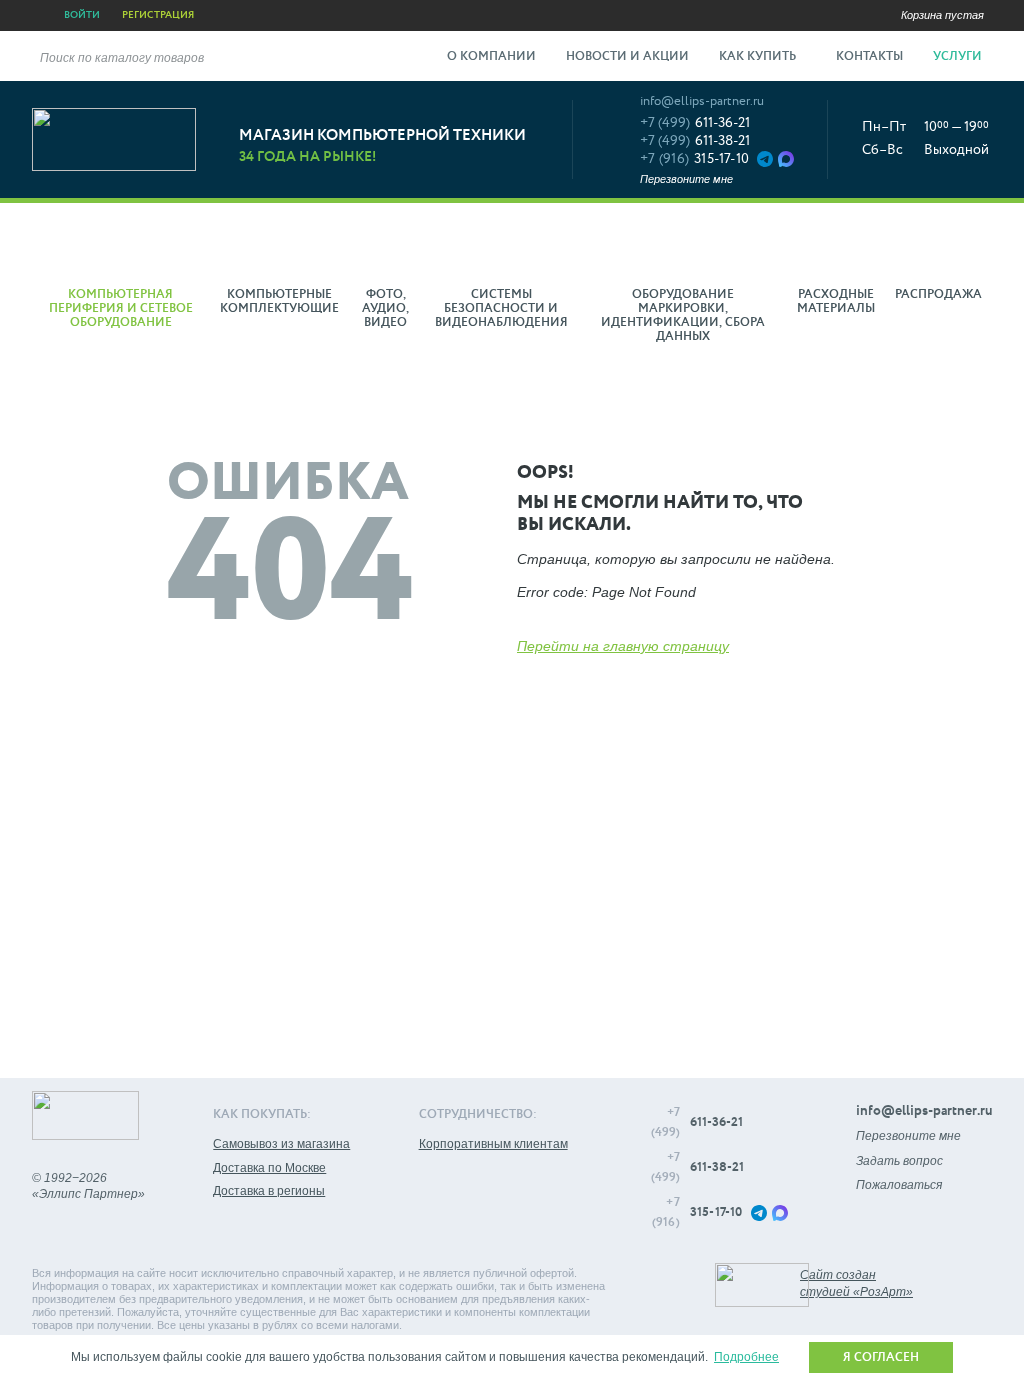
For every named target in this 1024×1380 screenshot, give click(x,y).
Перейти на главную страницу (623, 646)
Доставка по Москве (269, 1168)
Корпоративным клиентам (493, 1144)
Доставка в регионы (269, 1191)
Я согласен (881, 1358)
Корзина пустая (942, 15)
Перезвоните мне (686, 179)
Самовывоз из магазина (281, 1144)
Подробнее (746, 1357)
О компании (491, 57)
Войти (82, 15)
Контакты (869, 57)
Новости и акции (627, 57)
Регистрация (158, 15)
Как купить (759, 57)
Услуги (959, 57)
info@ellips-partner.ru (702, 101)
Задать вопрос (899, 1161)
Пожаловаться (899, 1185)
